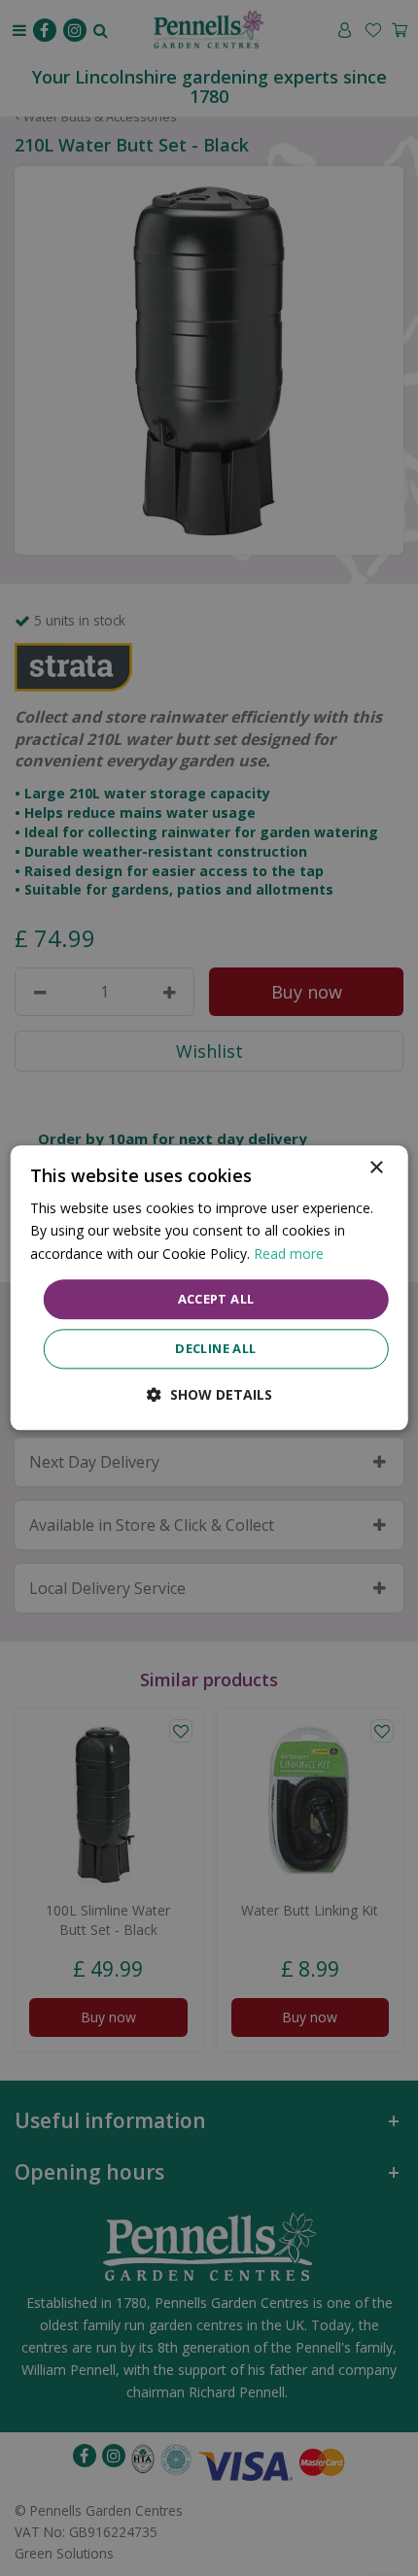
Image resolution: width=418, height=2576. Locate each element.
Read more (289, 1254)
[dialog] (209, 1288)
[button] (209, 1395)
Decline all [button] (215, 1349)
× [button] (376, 1168)
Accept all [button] (216, 1299)
